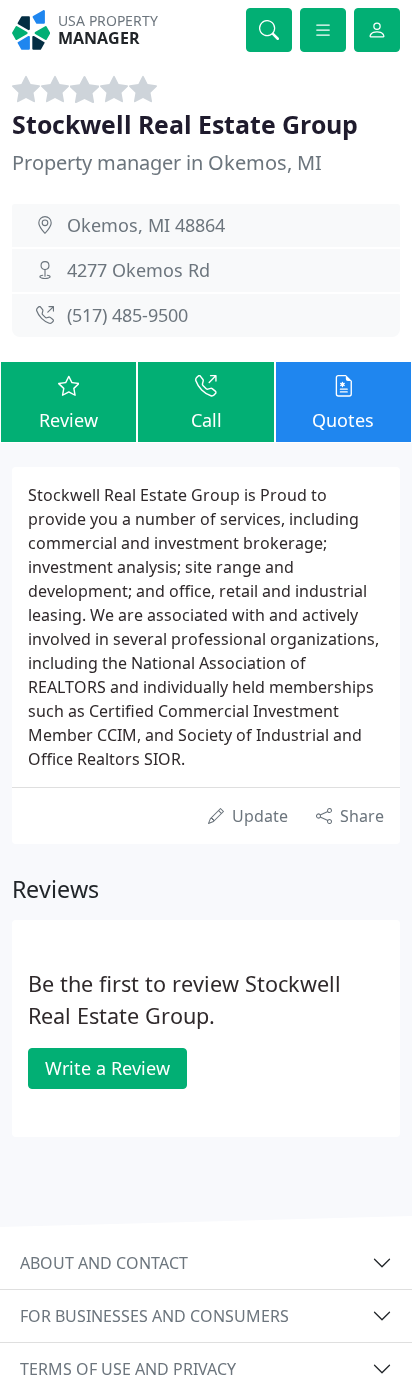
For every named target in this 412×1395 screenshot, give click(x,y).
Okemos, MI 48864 (146, 225)
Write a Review (107, 1068)
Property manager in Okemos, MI (167, 162)
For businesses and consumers (154, 1316)
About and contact (104, 1263)
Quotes (343, 420)
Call (206, 420)
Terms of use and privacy (128, 1369)
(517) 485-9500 (127, 315)
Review (68, 420)
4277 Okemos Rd (138, 270)
